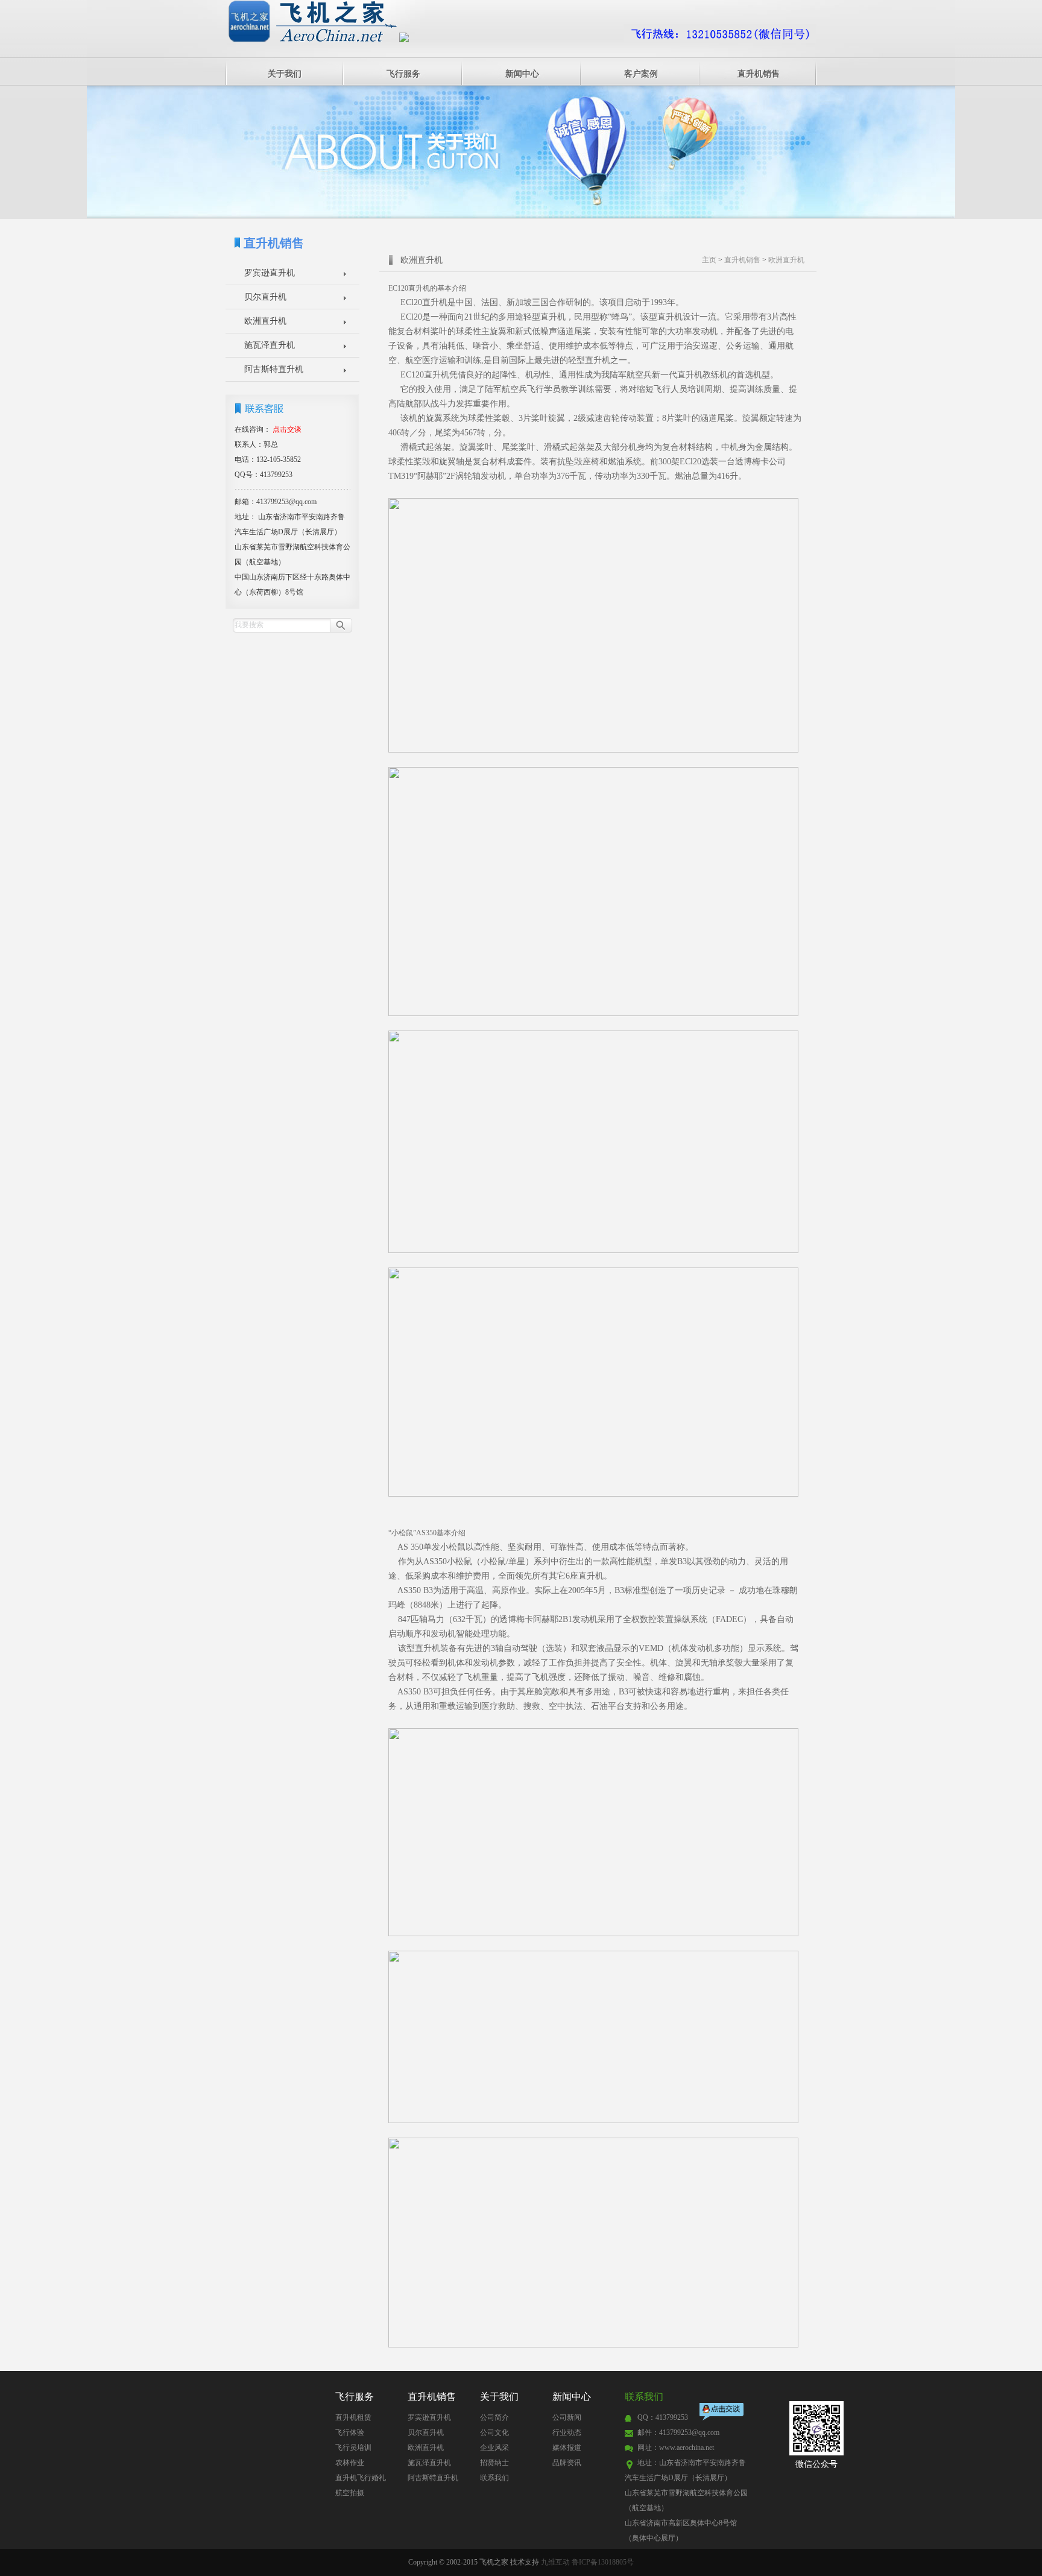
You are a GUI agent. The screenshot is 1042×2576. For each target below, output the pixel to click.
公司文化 (494, 2432)
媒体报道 (567, 2448)
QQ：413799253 (663, 2417)
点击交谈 (722, 2413)
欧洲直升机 (265, 321)
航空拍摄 (350, 2493)
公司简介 (494, 2417)
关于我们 (285, 74)
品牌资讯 (567, 2463)
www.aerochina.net (687, 2448)
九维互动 (555, 2562)
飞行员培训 (353, 2448)
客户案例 (641, 74)
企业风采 (494, 2448)
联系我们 (494, 2478)
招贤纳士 (494, 2463)
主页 (709, 260)
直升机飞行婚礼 (361, 2478)
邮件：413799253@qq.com (678, 2432)
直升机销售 (759, 74)
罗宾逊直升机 (270, 273)
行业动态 (567, 2432)
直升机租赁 (353, 2417)
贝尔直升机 (265, 297)
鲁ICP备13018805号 (603, 2562)
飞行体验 (350, 2432)
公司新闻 (567, 2417)
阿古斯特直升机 (274, 369)
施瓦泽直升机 (270, 345)
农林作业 (350, 2463)
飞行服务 (403, 74)
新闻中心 (522, 74)
